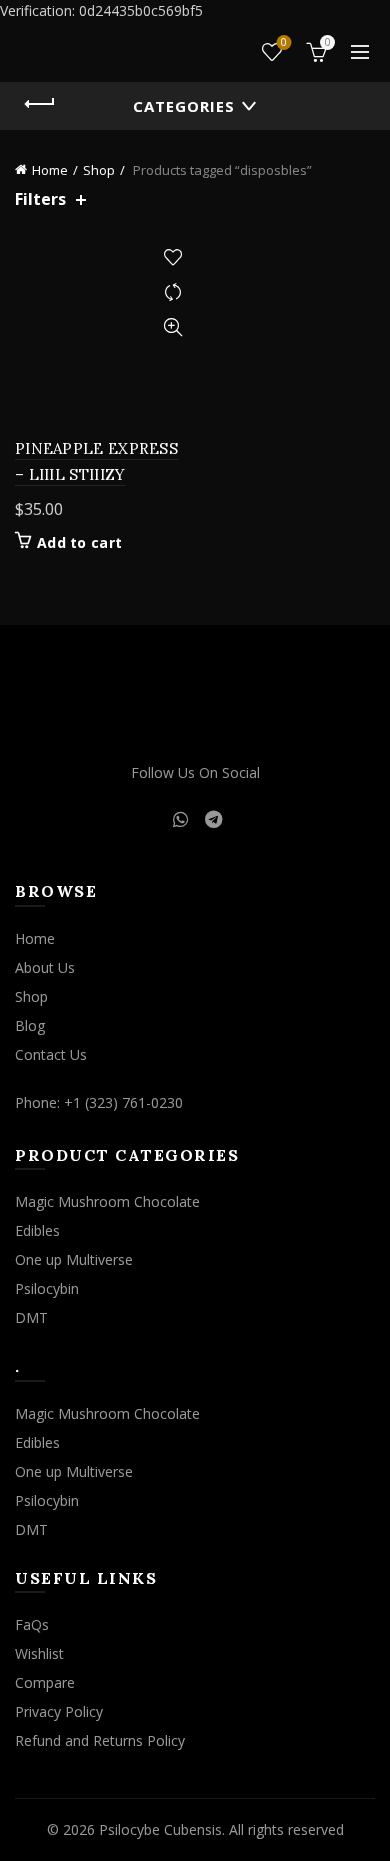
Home (50, 170)
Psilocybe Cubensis (160, 1829)
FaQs (32, 1624)
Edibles (37, 1230)
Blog (30, 1025)
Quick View (172, 327)
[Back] (40, 104)
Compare (172, 292)
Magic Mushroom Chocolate (107, 1201)
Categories (184, 106)
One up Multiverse (74, 1259)
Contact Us (51, 1054)
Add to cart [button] (79, 543)
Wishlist (284, 43)
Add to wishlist (172, 257)
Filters (40, 199)
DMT (31, 1317)
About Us (45, 967)
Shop (99, 170)
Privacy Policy (59, 1711)
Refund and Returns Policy (100, 1740)
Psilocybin (47, 1288)
